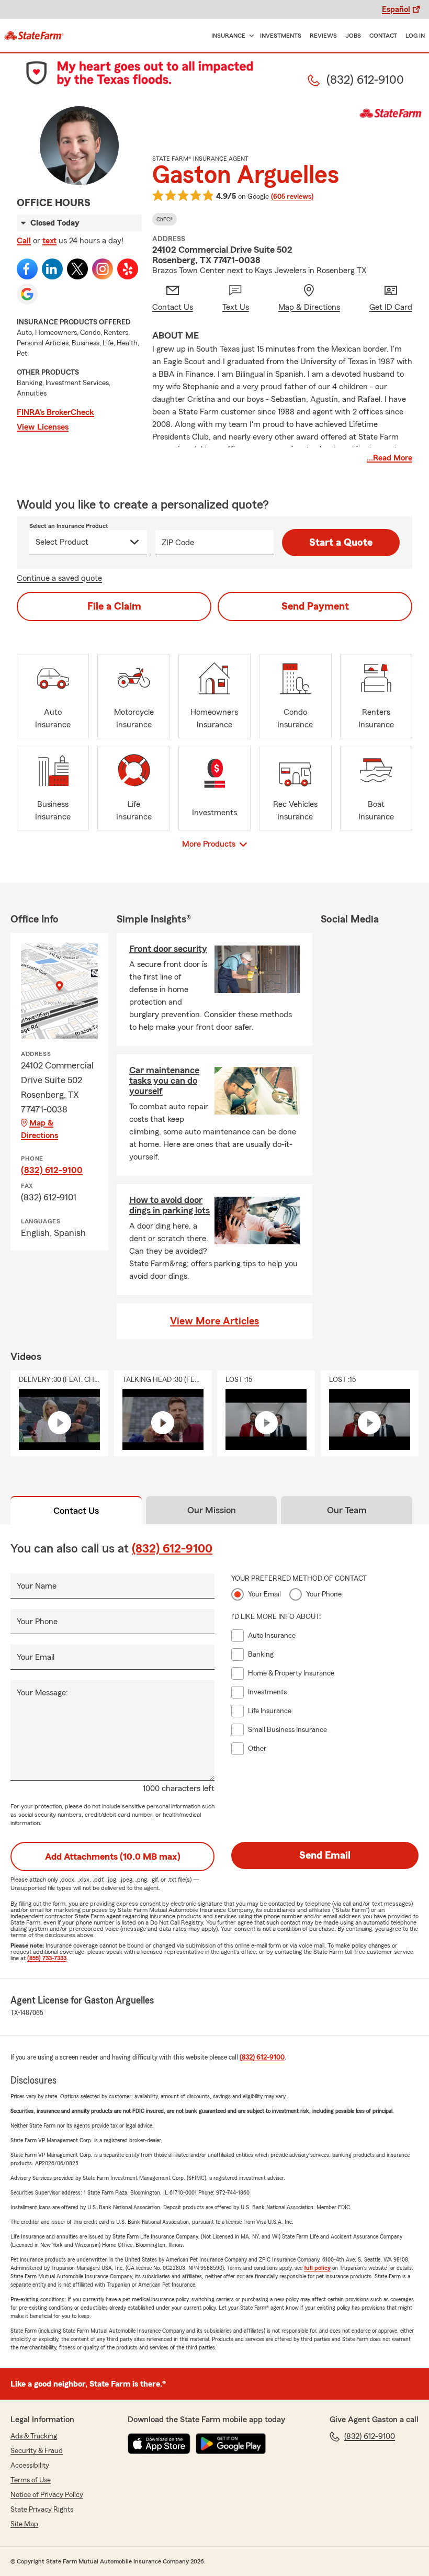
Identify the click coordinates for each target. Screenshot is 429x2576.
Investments (281, 36)
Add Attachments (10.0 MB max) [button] (113, 1857)
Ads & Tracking (34, 2436)
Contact (383, 36)
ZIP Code (178, 543)
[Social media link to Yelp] (128, 269)
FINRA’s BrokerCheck (55, 412)
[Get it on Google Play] (231, 2444)
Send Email (325, 1855)
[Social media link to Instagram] (103, 269)
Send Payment (315, 606)
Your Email (36, 1657)
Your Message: (42, 1693)
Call (24, 241)
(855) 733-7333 (47, 1958)
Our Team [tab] (347, 1510)
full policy (317, 2268)
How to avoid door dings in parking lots (170, 1205)
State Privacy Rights (42, 2510)
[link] (34, 36)
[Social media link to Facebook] (27, 269)
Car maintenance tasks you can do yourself (164, 1081)
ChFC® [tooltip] (165, 219)
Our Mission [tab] (212, 1510)
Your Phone (37, 1622)
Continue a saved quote (59, 578)
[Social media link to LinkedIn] (52, 269)
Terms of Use (31, 2480)
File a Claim (114, 606)
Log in (415, 36)
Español (396, 9)
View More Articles (214, 1321)
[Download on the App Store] (159, 2444)
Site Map (24, 2524)
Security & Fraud (37, 2451)
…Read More (390, 458)
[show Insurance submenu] (250, 36)
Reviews (323, 36)
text (49, 241)
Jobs (353, 36)
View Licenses (43, 427)
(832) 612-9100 (52, 1170)
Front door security (168, 949)
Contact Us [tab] (76, 1511)
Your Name (37, 1586)
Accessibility (30, 2466)
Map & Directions (39, 1129)
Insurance (228, 36)
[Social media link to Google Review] (27, 294)
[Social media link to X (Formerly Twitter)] (77, 269)
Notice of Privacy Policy (47, 2495)
